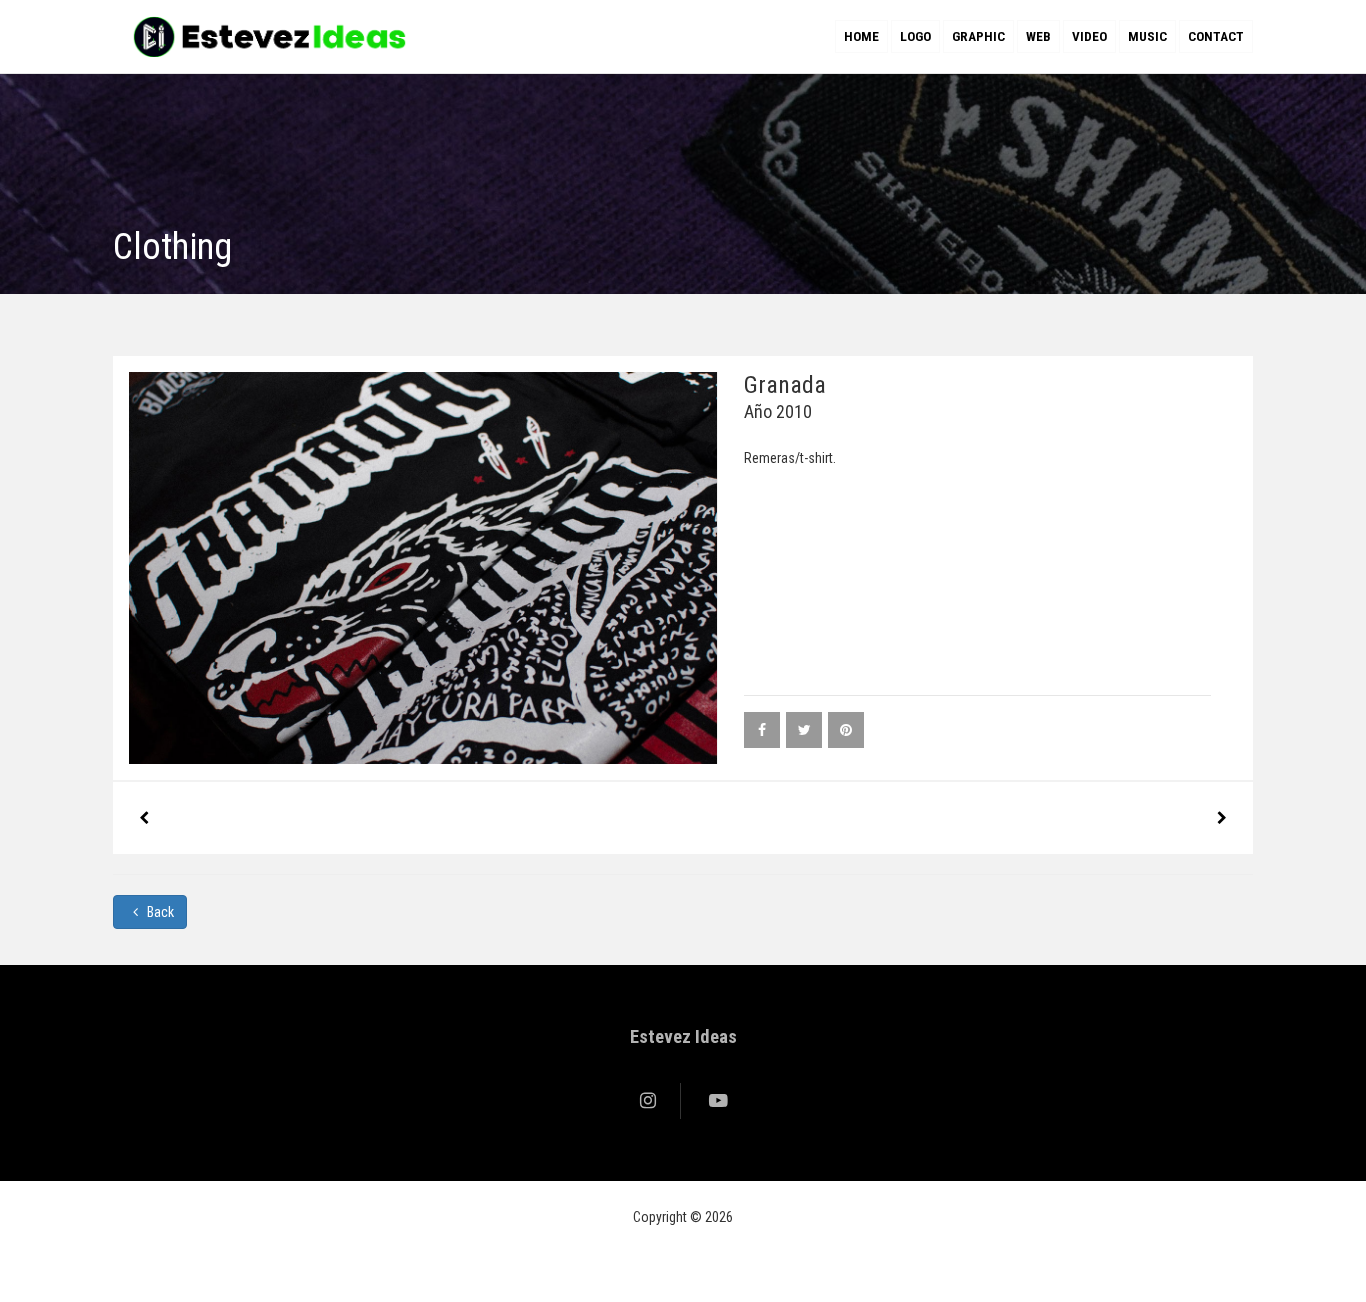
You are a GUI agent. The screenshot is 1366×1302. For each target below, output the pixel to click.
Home (861, 36)
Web (1038, 36)
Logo (915, 36)
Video (1089, 36)
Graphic (978, 36)
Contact (1216, 36)
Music (1147, 36)
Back (159, 912)
